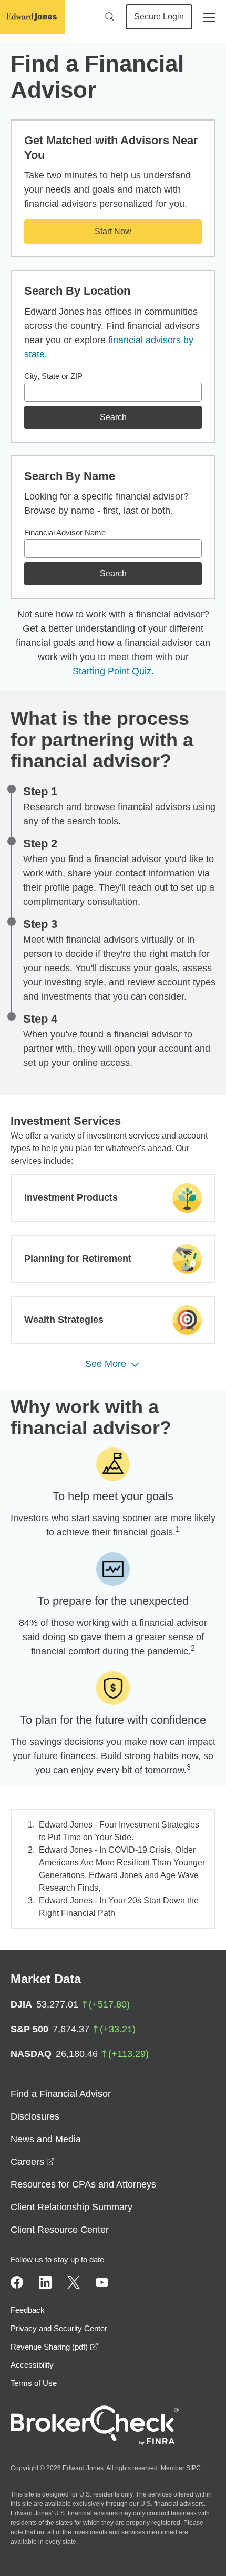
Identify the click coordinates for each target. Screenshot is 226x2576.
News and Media (46, 2139)
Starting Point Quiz (112, 671)
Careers (33, 2162)
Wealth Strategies (64, 1320)
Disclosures (35, 2116)
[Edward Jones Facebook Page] (17, 2282)
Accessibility (32, 2365)
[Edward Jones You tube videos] (102, 2282)
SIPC (193, 2468)
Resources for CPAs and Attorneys (83, 2184)
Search (113, 417)
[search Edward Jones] (110, 17)
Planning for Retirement (78, 1259)
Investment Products (71, 1197)
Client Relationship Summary (71, 2207)
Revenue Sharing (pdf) (54, 2347)
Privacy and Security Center (59, 2328)
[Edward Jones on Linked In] (45, 2282)
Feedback (28, 2310)
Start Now (113, 231)
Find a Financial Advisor (61, 2094)
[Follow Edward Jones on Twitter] (74, 2282)
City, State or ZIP (53, 376)
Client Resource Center (60, 2230)
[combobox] (113, 392)
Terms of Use (34, 2383)
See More (106, 1364)
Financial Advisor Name (65, 532)
